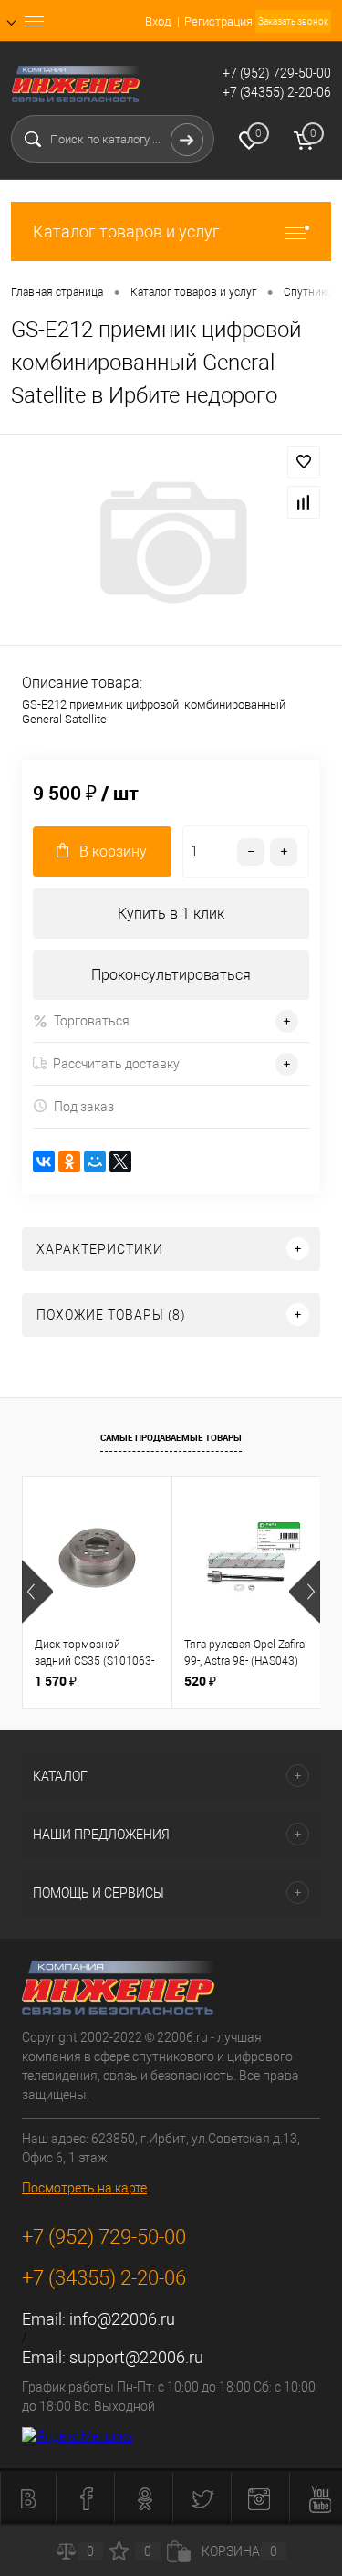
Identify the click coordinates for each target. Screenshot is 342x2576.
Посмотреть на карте (84, 2188)
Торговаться (92, 1021)
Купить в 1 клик (171, 914)
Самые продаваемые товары (171, 1437)
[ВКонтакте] (44, 1162)
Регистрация (218, 21)
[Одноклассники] (69, 1162)
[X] (120, 1162)
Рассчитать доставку (116, 1064)
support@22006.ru (136, 2357)
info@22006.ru (122, 2319)
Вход (158, 21)
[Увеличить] (171, 542)
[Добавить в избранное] (304, 462)
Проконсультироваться (171, 975)
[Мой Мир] (95, 1162)
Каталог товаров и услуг (126, 231)
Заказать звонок (293, 21)
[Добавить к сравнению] (304, 502)
